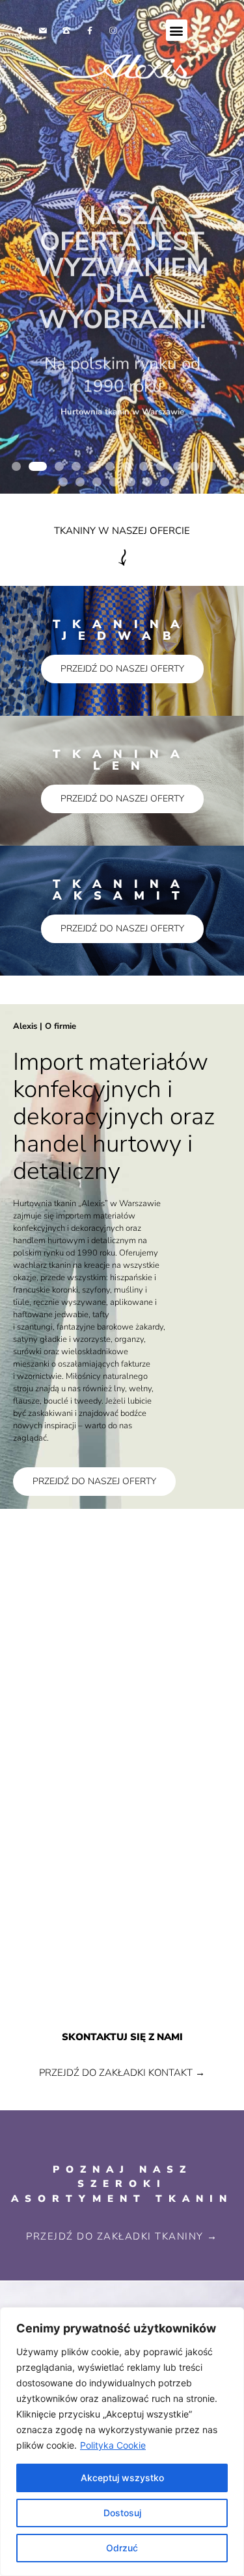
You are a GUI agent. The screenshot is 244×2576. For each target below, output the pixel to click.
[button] (177, 30)
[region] (122, 2442)
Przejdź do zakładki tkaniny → (122, 2236)
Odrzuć (122, 2548)
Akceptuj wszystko (122, 2478)
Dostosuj (122, 2513)
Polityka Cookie (113, 2445)
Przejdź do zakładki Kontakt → (122, 2073)
